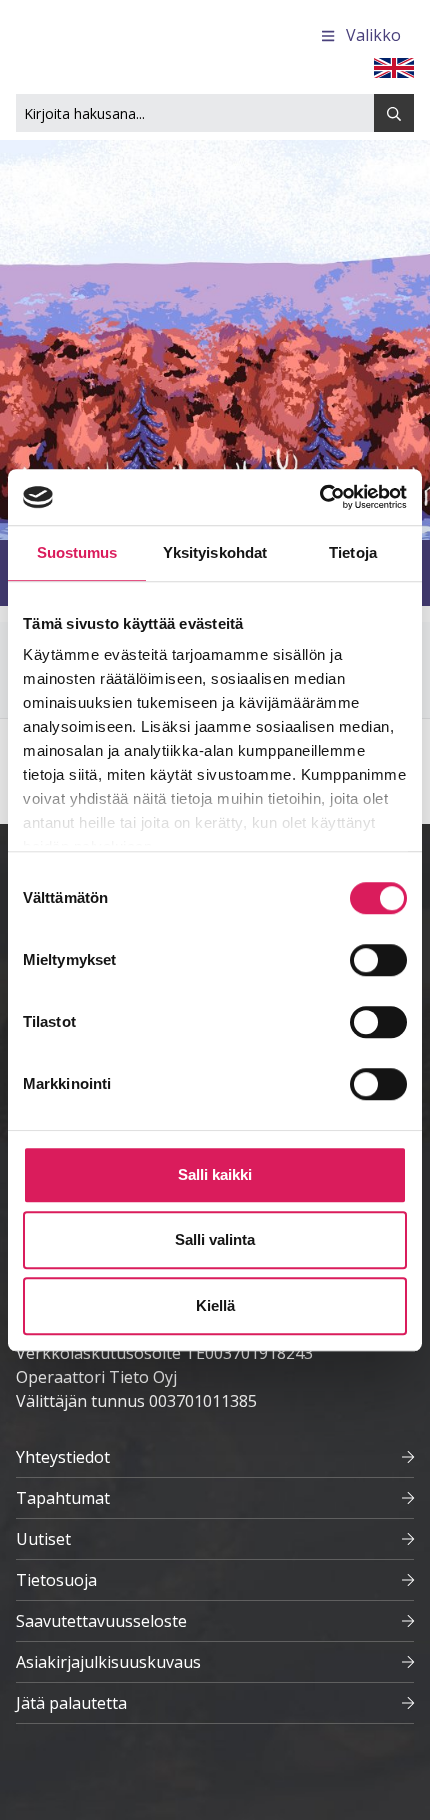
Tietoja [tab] (353, 552)
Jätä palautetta (71, 1703)
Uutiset (43, 1539)
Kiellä (215, 1305)
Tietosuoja (56, 1580)
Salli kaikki (215, 1174)
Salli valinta (215, 1239)
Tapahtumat (63, 1498)
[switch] (378, 960)
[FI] (394, 66)
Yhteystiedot (63, 1457)
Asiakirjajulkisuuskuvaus (108, 1662)
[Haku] (394, 113)
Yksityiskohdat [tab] (215, 552)
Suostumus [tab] (77, 552)
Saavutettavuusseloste (101, 1621)
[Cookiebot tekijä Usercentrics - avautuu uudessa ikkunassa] (319, 497)
